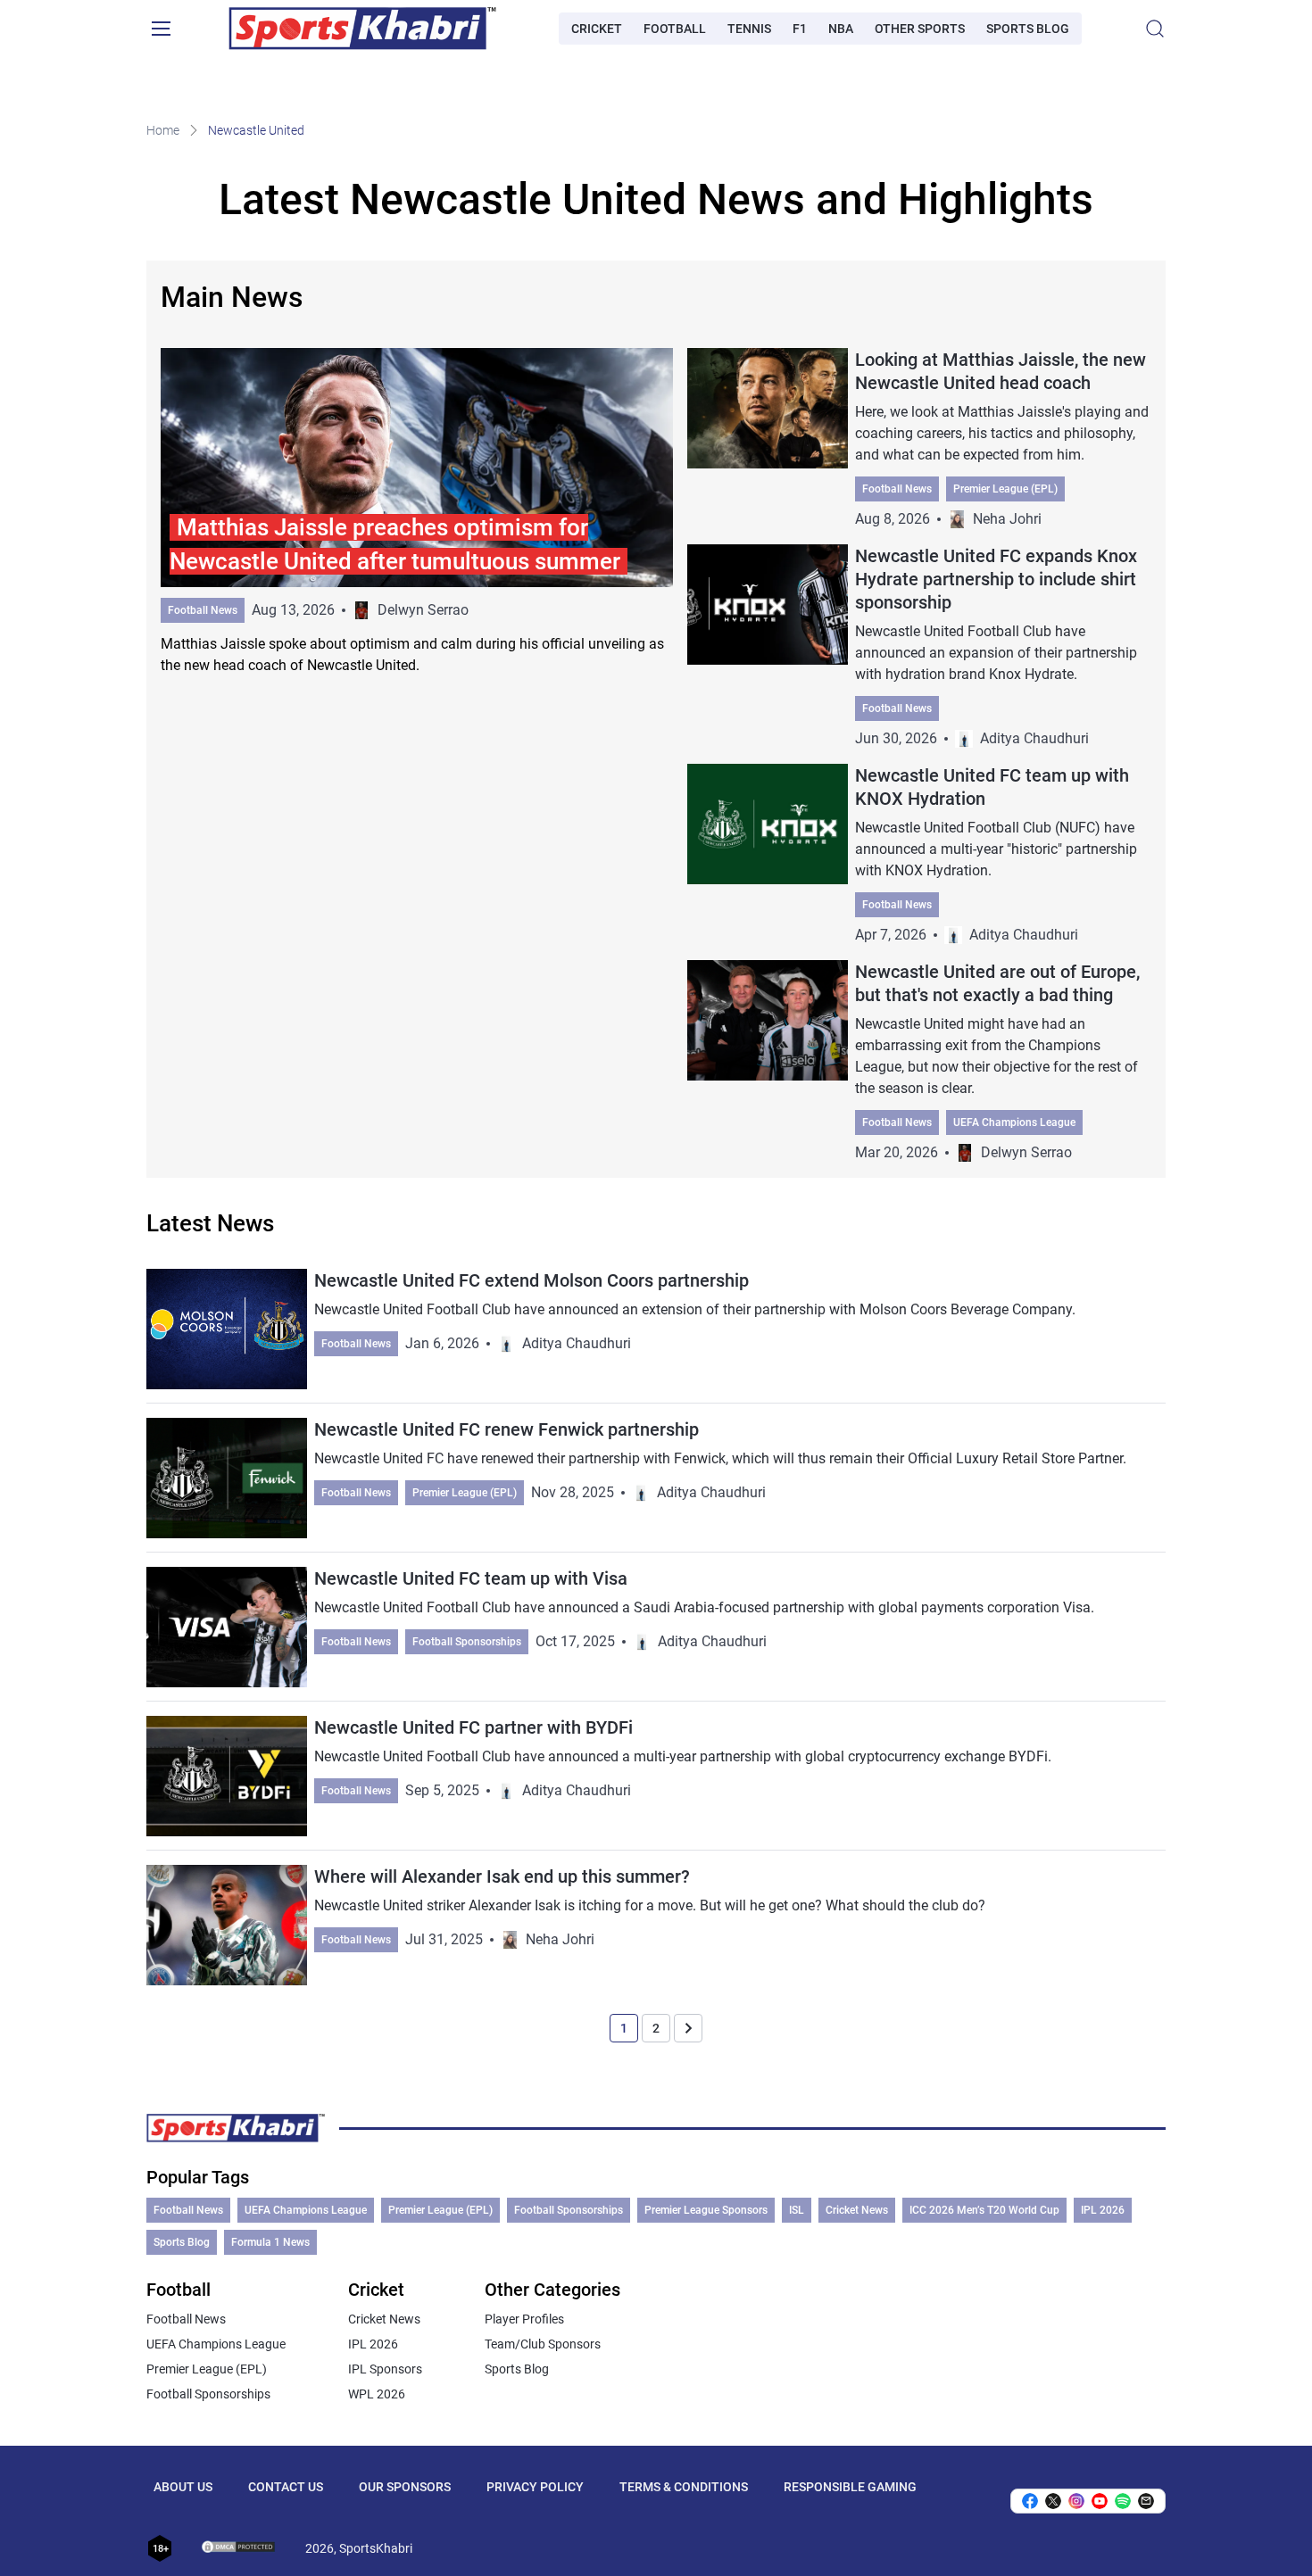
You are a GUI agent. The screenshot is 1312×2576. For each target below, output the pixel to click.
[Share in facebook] (1030, 2501)
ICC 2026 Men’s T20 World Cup (984, 2210)
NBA (841, 29)
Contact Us (286, 2487)
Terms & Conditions (684, 2487)
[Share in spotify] (1123, 2501)
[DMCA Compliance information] (239, 2548)
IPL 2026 (1103, 2210)
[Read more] (417, 512)
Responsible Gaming (850, 2487)
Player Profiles (524, 2319)
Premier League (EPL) (1005, 489)
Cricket (597, 29)
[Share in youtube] (1100, 2501)
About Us (183, 2487)
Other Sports (920, 29)
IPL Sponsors (385, 2369)
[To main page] (362, 29)
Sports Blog (1028, 29)
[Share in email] (1146, 2501)
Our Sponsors (405, 2487)
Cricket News (857, 2210)
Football (675, 29)
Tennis (749, 29)
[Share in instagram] (1076, 2501)
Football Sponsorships (467, 1642)
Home (163, 130)
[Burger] (161, 29)
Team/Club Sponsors (543, 2344)
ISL (797, 2210)
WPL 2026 (377, 2394)
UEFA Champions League (1014, 1122)
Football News (203, 610)
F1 (800, 29)
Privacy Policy (535, 2487)
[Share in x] (1053, 2501)
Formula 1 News (270, 2242)
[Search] (1155, 29)
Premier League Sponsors (706, 2210)
